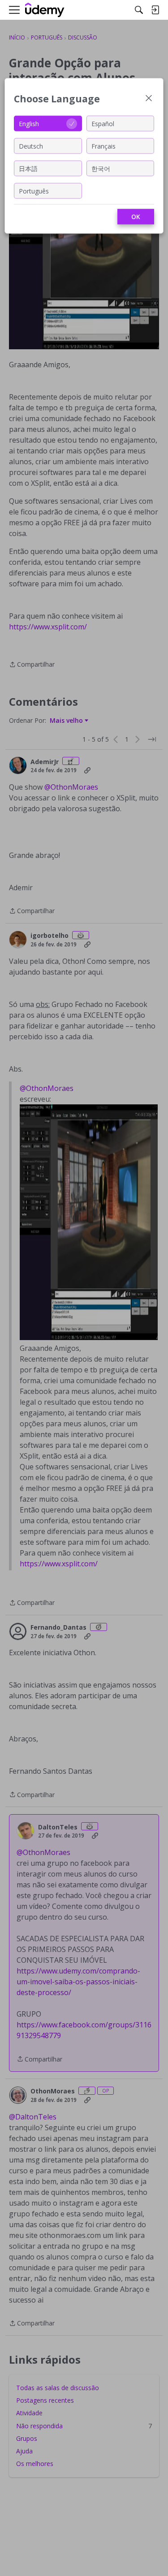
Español (103, 123)
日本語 (28, 168)
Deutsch (31, 146)
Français (103, 146)
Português (34, 191)
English (29, 123)
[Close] (149, 99)
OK (136, 217)
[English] (45, 10)
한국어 (101, 168)
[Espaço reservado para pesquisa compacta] (139, 10)
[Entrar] (155, 10)
